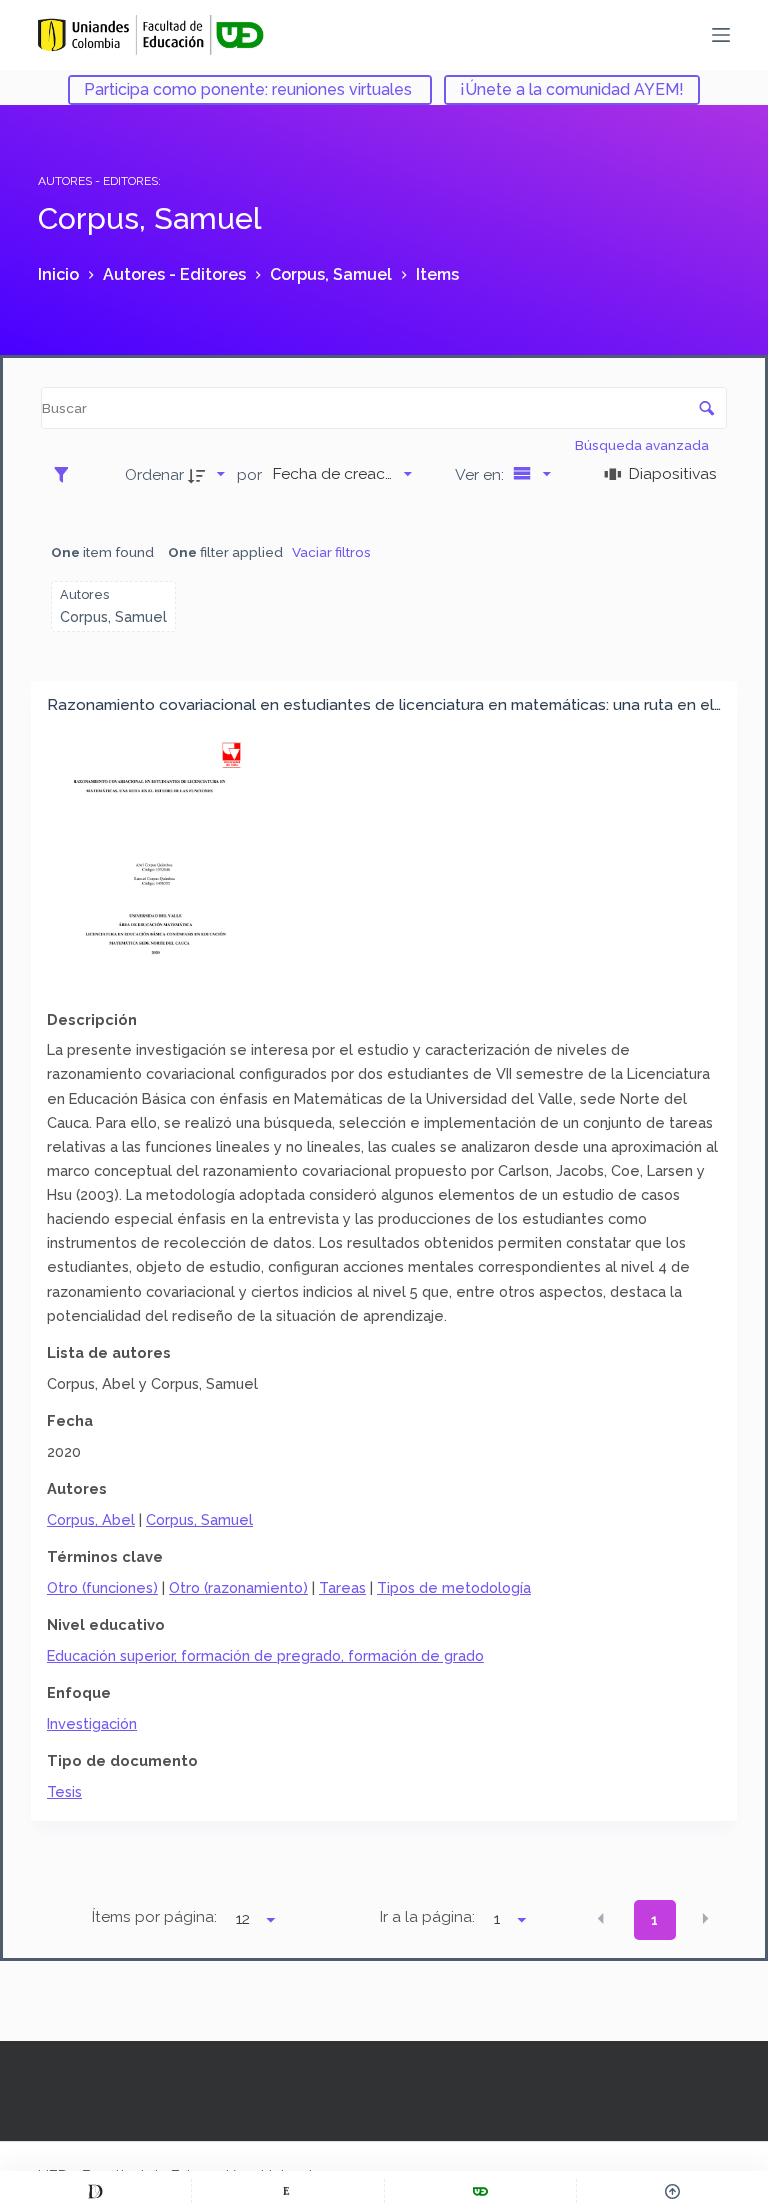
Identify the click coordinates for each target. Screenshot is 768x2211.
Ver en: (481, 474)
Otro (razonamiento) (238, 1587)
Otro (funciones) (102, 1587)
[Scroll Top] (672, 2191)
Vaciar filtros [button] (331, 552)
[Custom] (95, 2191)
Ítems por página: (154, 1917)
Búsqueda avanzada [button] (643, 445)
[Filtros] (66, 474)
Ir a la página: (427, 1917)
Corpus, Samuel (199, 1519)
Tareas (342, 1587)
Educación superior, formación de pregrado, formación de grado (265, 1655)
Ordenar (154, 474)
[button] (601, 1919)
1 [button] (654, 1920)
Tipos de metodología (454, 1587)
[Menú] (721, 35)
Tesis (64, 1791)
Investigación (92, 1723)
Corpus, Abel (91, 1519)
